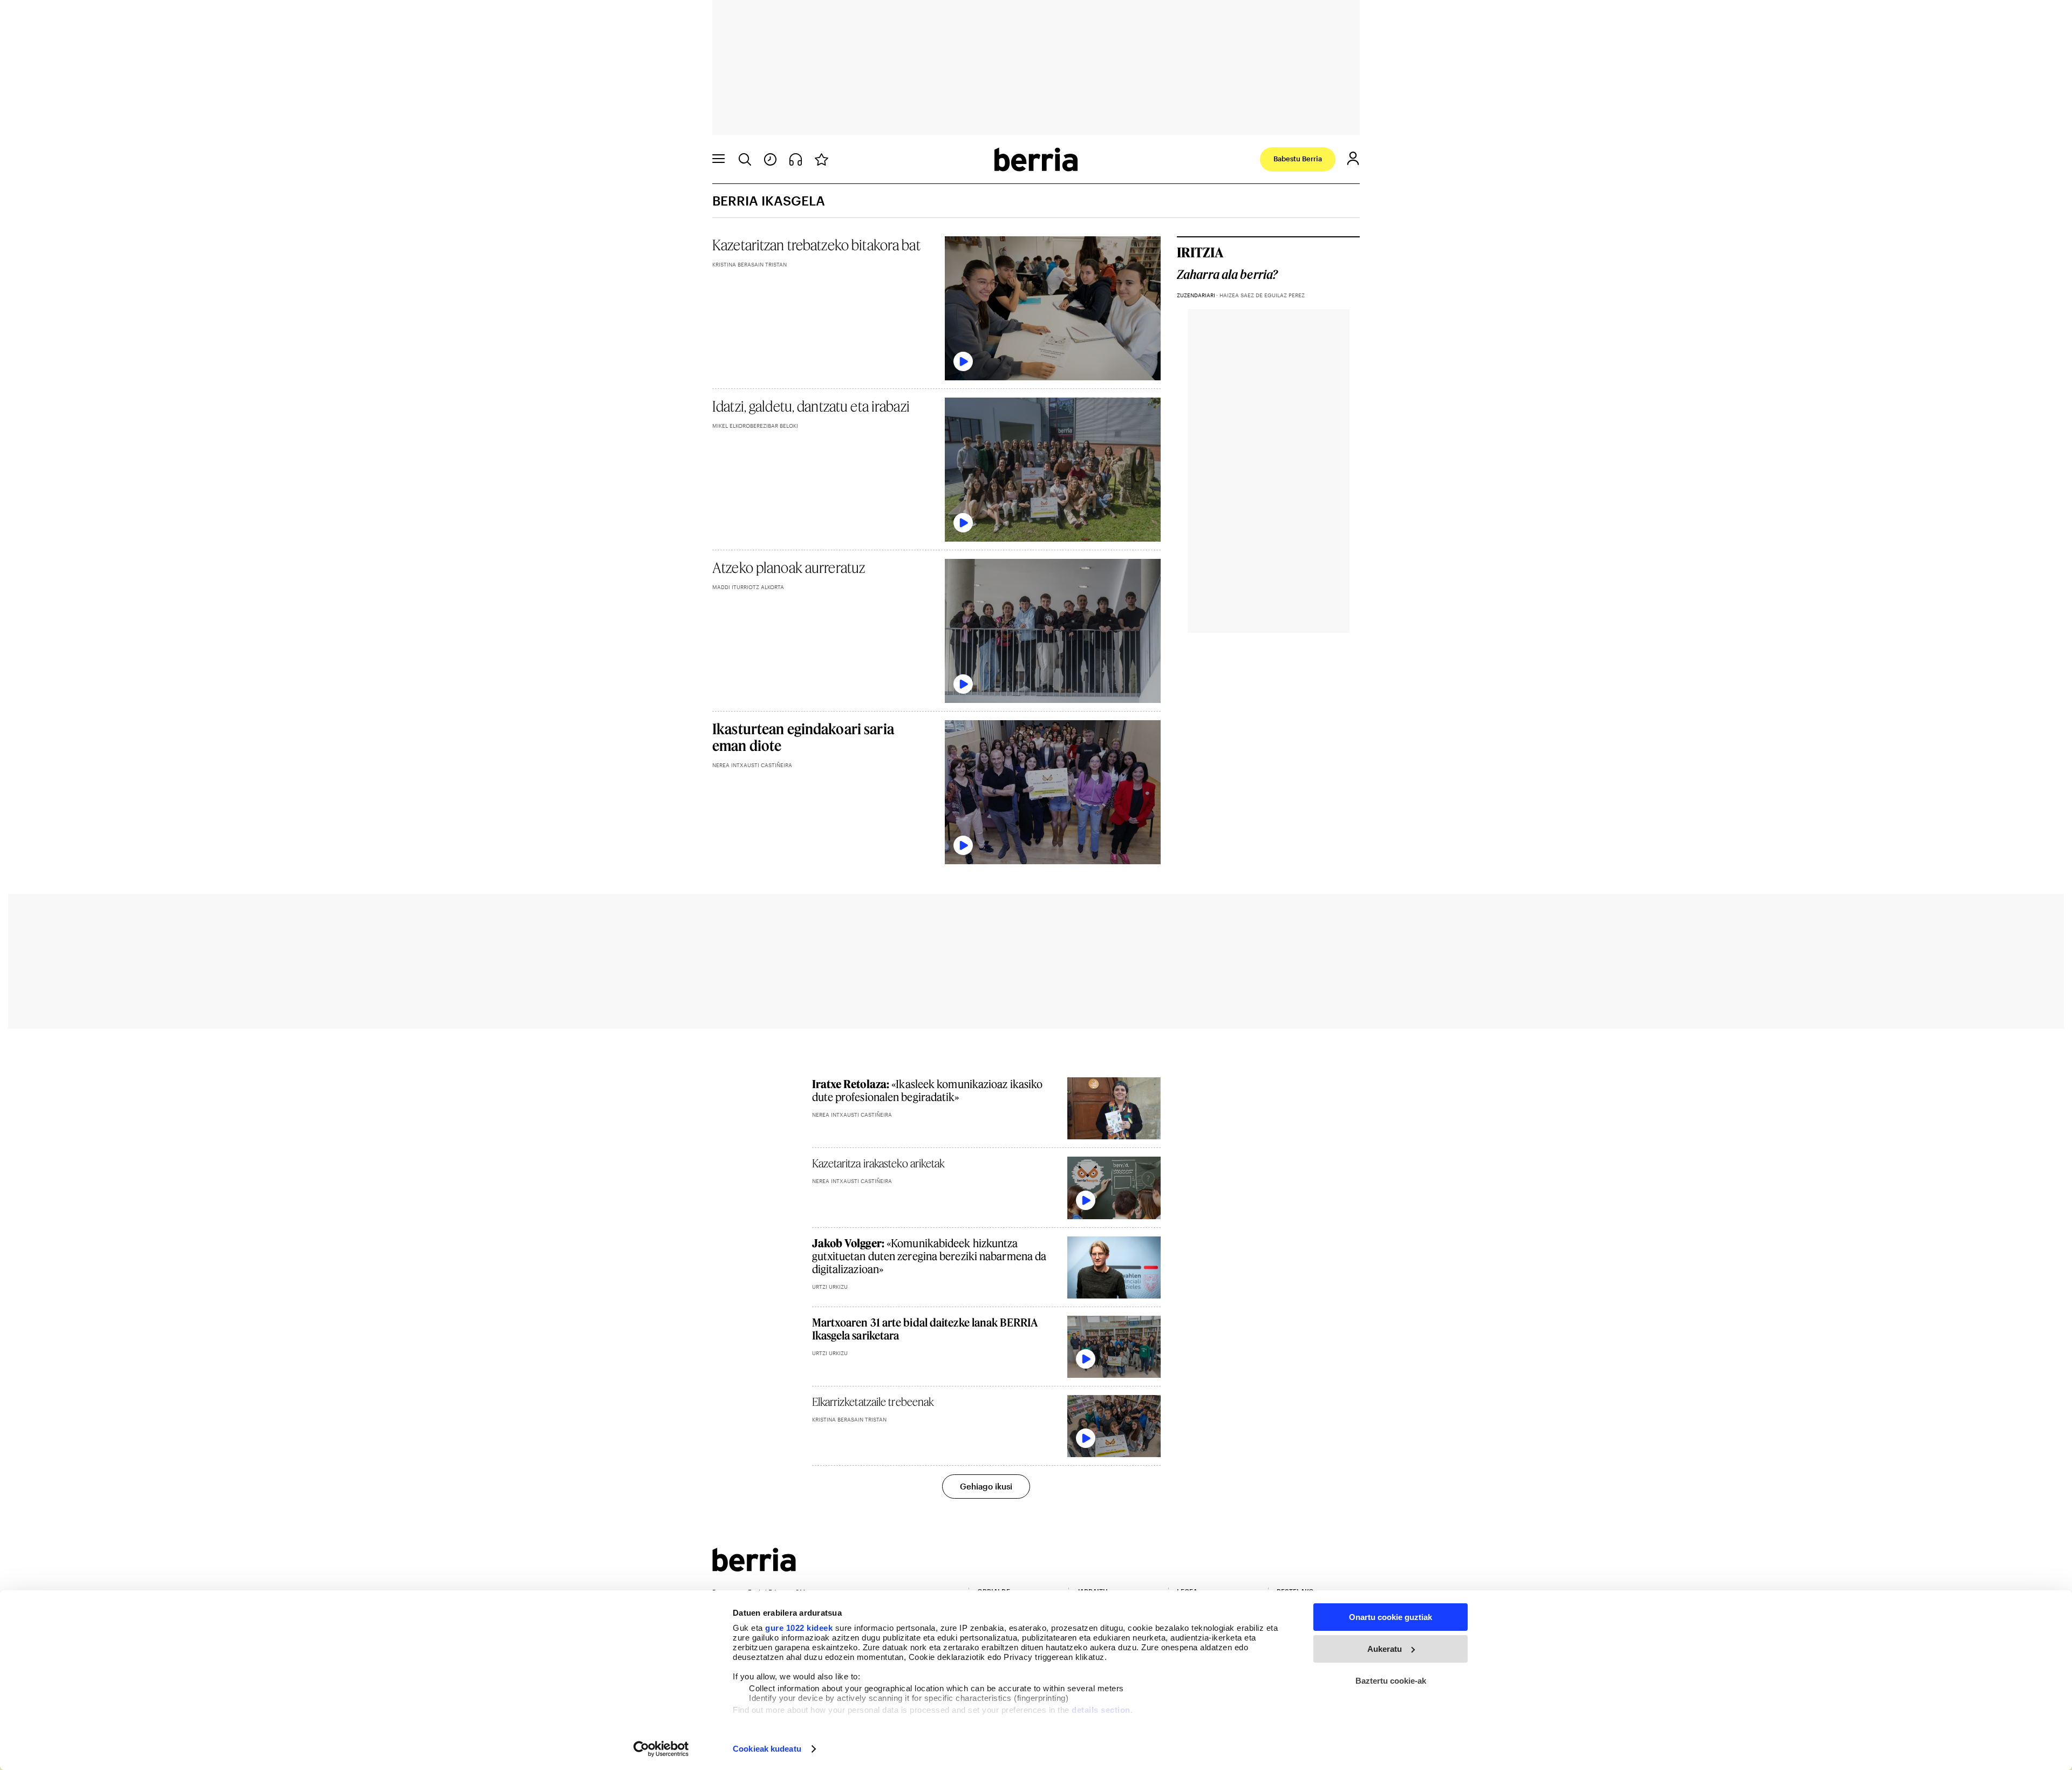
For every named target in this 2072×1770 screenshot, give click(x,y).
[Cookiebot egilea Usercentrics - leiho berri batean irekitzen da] (661, 1749)
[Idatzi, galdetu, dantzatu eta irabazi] (1053, 470)
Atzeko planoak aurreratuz (789, 567)
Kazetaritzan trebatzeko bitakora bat (816, 245)
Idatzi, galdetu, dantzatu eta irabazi (811, 406)
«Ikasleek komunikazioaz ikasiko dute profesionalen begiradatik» (928, 1090)
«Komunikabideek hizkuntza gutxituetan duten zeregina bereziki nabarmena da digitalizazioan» (929, 1256)
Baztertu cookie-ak (1391, 1681)
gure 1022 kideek (799, 1628)
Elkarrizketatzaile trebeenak (873, 1402)
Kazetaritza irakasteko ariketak (879, 1163)
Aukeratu (1385, 1649)
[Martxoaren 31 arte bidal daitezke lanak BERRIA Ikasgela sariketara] (1114, 1347)
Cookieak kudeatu (767, 1749)
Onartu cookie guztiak (1391, 1617)
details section (1101, 1710)
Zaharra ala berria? (1227, 275)
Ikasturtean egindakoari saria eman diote (803, 737)
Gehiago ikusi (986, 1486)
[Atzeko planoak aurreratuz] (1053, 631)
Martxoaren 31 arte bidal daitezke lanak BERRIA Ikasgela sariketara (925, 1329)
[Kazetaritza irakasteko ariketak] (1114, 1188)
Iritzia (1200, 252)
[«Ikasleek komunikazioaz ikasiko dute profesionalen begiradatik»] (1114, 1108)
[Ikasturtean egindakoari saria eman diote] (1053, 792)
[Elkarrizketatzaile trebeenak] (1114, 1426)
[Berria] (754, 1568)
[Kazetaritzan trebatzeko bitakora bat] (1053, 308)
